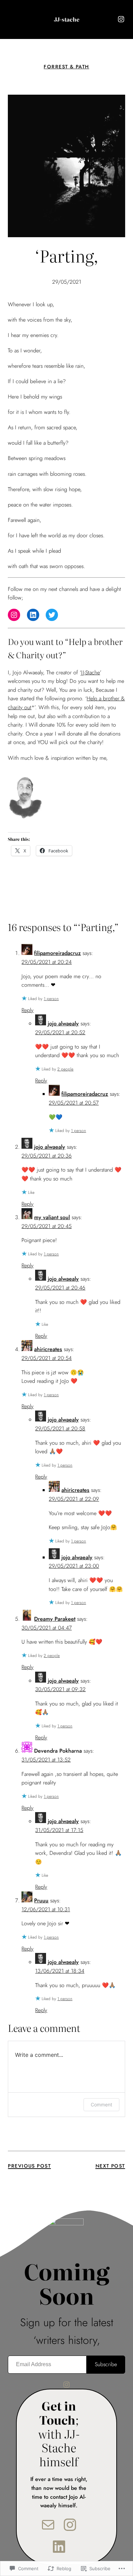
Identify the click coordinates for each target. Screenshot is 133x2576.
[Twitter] (52, 615)
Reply (27, 1010)
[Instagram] (121, 19)
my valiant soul (52, 1217)
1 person (51, 999)
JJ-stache (67, 19)
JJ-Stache (91, 672)
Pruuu (41, 1900)
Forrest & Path (66, 67)
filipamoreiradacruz (57, 953)
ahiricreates (48, 1349)
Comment (101, 2105)
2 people (65, 1069)
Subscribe (106, 2364)
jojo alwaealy (63, 1023)
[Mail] (48, 2525)
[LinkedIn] (33, 615)
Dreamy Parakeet (55, 1619)
